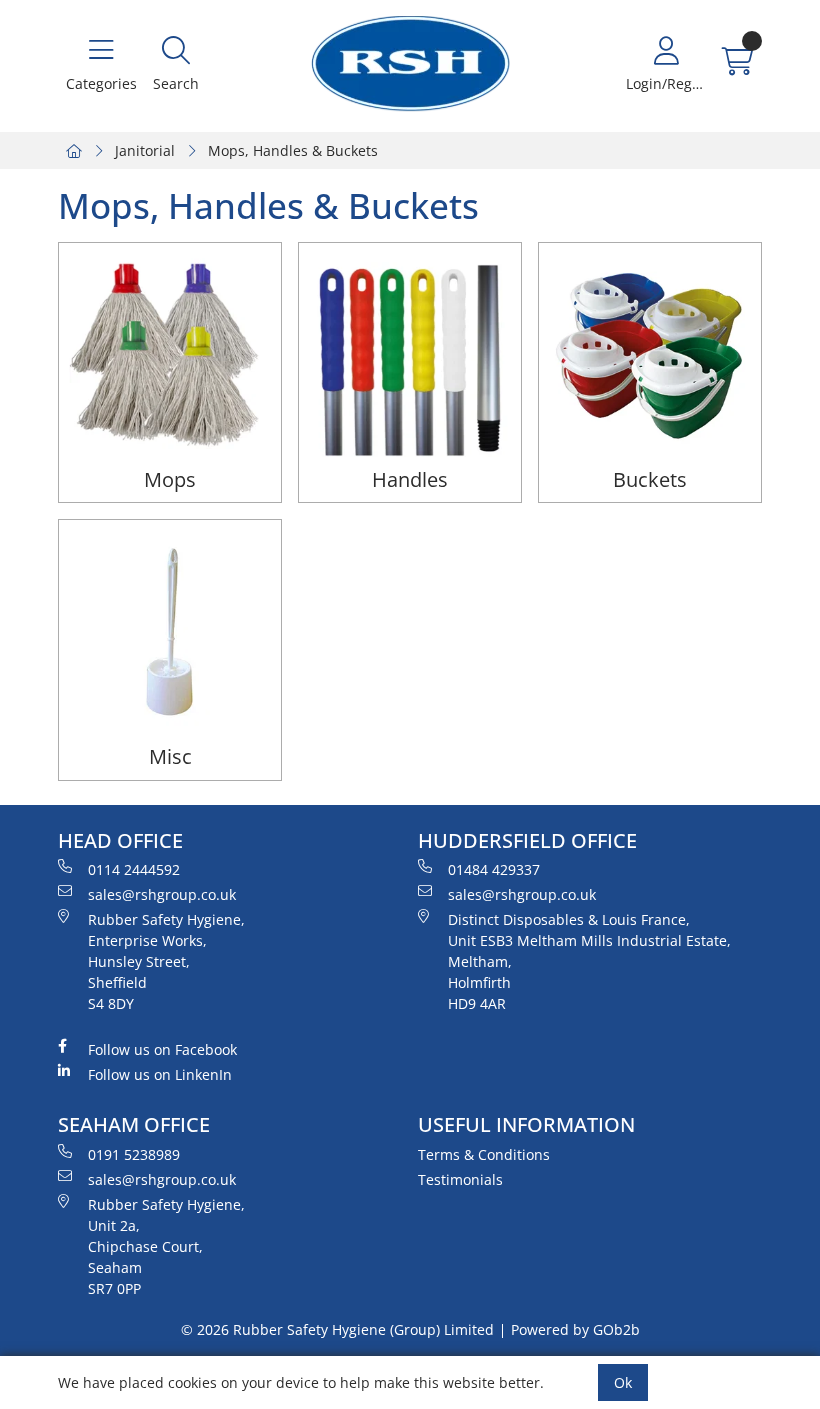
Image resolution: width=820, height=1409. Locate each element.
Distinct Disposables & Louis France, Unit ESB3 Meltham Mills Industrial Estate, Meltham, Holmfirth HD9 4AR (589, 961)
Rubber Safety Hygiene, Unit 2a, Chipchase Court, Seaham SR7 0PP (166, 1246)
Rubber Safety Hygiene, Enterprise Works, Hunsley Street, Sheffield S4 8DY (166, 961)
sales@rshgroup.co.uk (162, 894)
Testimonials (460, 1179)
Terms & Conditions (484, 1154)
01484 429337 (494, 869)
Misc (170, 756)
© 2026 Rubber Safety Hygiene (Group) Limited (337, 1329)
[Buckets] (650, 354)
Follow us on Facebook (162, 1049)
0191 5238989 (134, 1154)
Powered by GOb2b (575, 1329)
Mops (170, 479)
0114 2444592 (134, 869)
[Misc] (170, 631)
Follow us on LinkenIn (160, 1074)
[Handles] (410, 354)
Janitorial (145, 150)
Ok (623, 1382)
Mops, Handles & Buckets (293, 150)
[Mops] (170, 354)
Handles (410, 479)
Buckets (650, 479)
